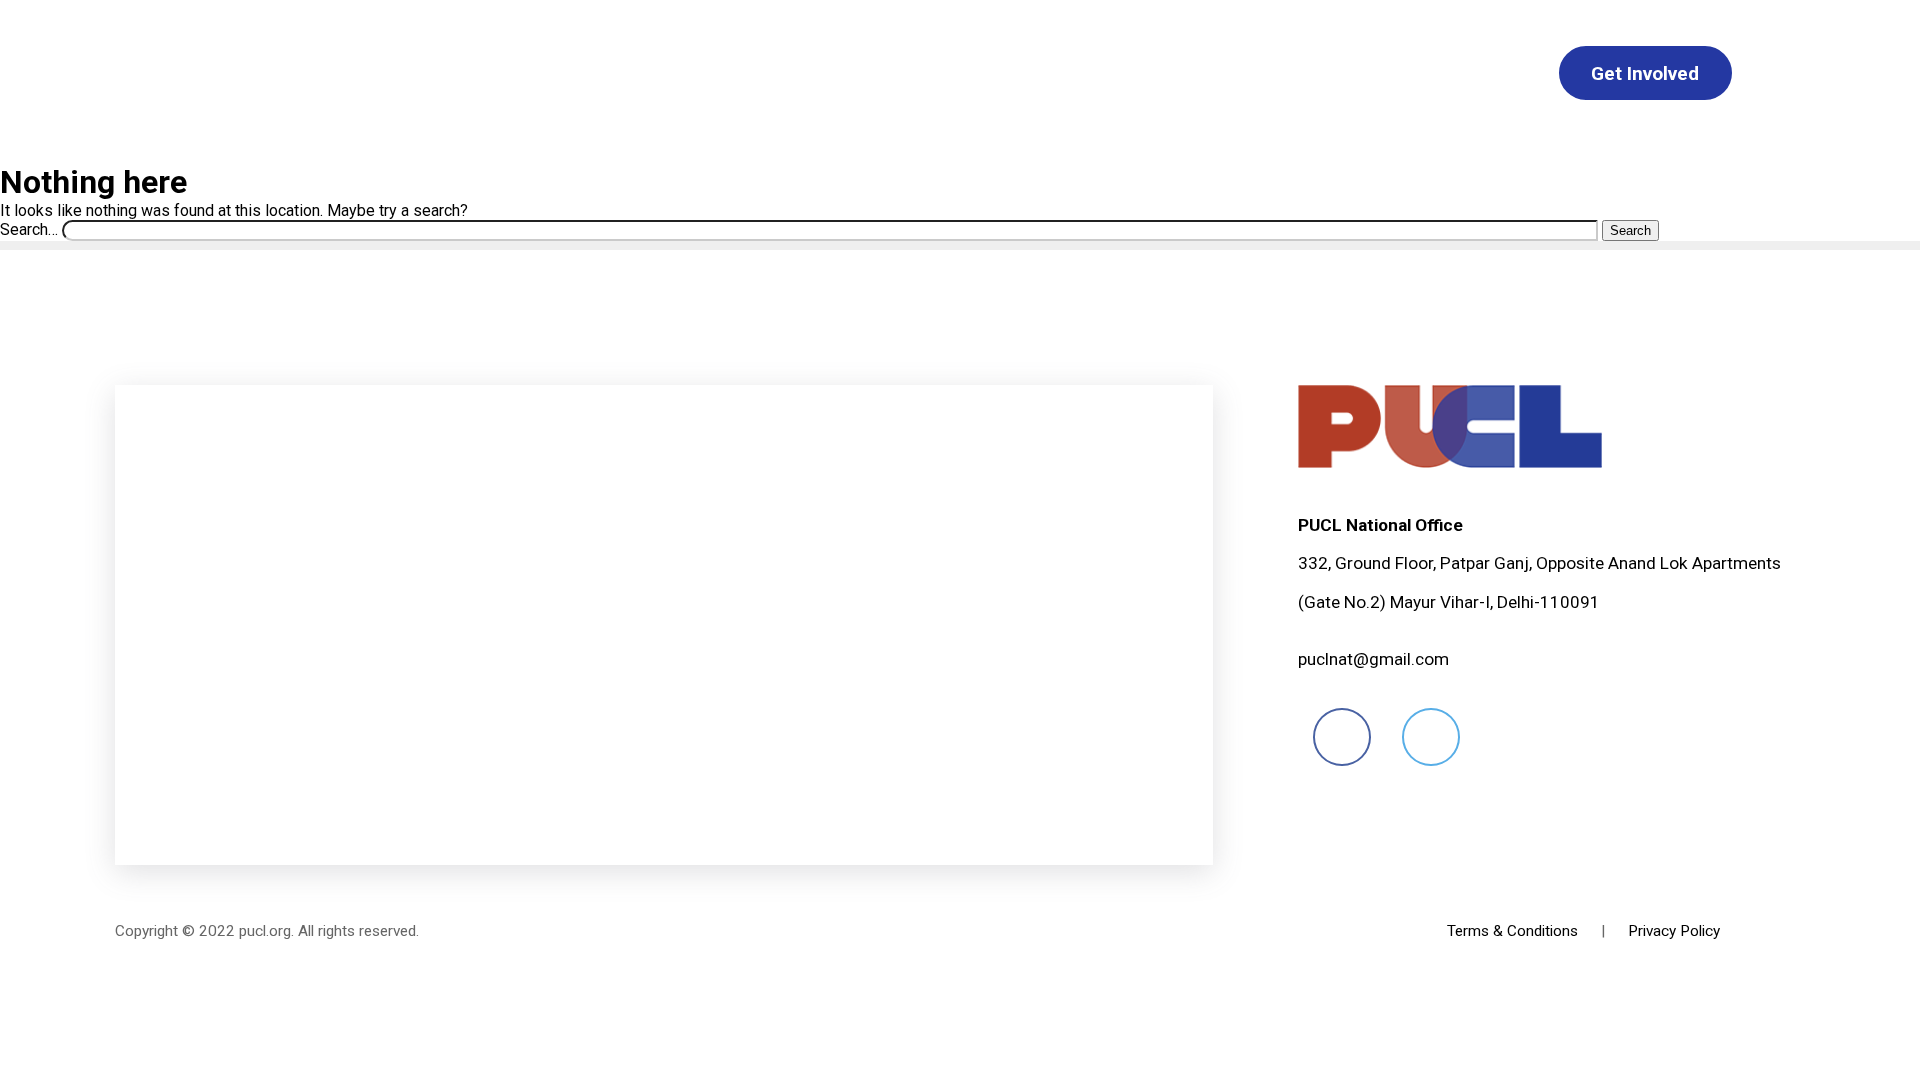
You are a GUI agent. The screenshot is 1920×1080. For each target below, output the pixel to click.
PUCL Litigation (1280, 73)
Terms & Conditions (1512, 931)
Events (1116, 73)
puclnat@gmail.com (1373, 659)
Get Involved (1645, 73)
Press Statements (660, 73)
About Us (472, 73)
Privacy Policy (1674, 931)
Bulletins (846, 73)
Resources (1462, 73)
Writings (986, 73)
